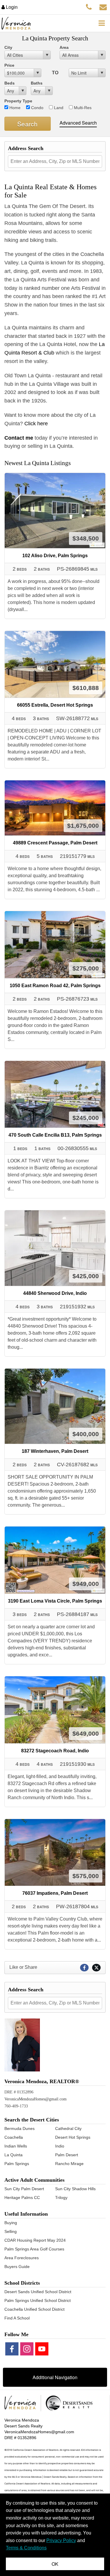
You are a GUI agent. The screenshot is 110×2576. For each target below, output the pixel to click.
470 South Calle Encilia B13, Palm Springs (55, 1135)
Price (9, 65)
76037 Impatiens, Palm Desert (55, 1893)
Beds (10, 83)
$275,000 (86, 968)
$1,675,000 (83, 826)
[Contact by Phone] (89, 7)
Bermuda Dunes (20, 2128)
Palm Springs (17, 2164)
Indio (60, 2146)
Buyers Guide (17, 2267)
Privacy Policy (61, 2540)
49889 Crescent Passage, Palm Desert (55, 843)
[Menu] (101, 23)
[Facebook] (12, 2349)
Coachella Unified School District (34, 2309)
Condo (37, 108)
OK (55, 2564)
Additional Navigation (55, 2377)
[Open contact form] (103, 7)
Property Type (18, 101)
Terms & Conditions (26, 2548)
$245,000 (86, 1118)
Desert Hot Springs (73, 2137)
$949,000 (86, 1584)
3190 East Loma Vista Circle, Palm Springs (55, 1601)
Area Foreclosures (22, 2258)
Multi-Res (82, 108)
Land (58, 108)
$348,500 (86, 538)
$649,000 (86, 1733)
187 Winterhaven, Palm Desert (55, 1451)
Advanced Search (78, 123)
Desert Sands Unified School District (38, 2292)
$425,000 (86, 1276)
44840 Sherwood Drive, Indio (55, 1293)
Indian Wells (16, 2146)
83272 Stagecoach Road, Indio (55, 1751)
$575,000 (86, 1876)
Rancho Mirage (69, 2164)
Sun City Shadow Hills (75, 2189)
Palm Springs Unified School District (38, 2300)
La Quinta (13, 2155)
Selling (11, 2231)
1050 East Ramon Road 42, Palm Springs (55, 986)
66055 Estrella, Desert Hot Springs (55, 705)
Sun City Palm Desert (24, 2189)
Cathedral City (68, 2128)
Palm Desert (67, 2155)
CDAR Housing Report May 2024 (35, 2240)
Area (64, 47)
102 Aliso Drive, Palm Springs (55, 556)
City (8, 47)
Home (14, 108)
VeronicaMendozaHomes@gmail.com (35, 2099)
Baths (37, 83)
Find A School (17, 2318)
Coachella (14, 2137)
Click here (38, 424)
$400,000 (86, 1434)
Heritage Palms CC (22, 2198)
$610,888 (86, 688)
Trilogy (61, 2198)
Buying (11, 2223)
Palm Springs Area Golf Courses (34, 2249)
